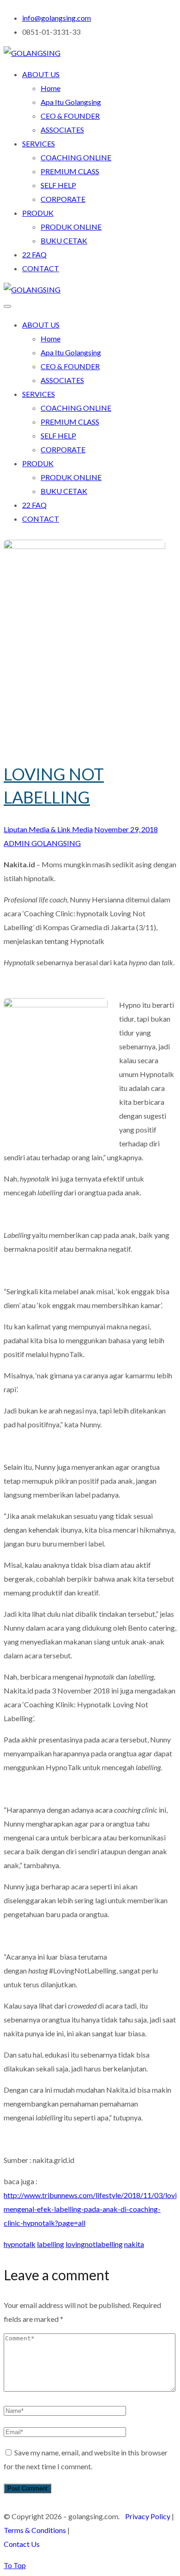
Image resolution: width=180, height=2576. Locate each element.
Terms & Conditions (35, 2530)
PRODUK (38, 213)
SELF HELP (58, 185)
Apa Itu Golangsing (71, 102)
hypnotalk (20, 2244)
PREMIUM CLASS (70, 171)
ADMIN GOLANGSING (42, 843)
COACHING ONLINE (76, 157)
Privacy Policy (148, 2516)
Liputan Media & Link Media (48, 829)
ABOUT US (41, 74)
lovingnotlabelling (94, 2244)
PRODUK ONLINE (71, 227)
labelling (51, 2244)
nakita (134, 2244)
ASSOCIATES (62, 130)
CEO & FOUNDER (70, 116)
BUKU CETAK (64, 241)
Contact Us (22, 2544)
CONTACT (41, 268)
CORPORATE (63, 199)
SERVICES (39, 143)
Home (51, 88)
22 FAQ (34, 254)
